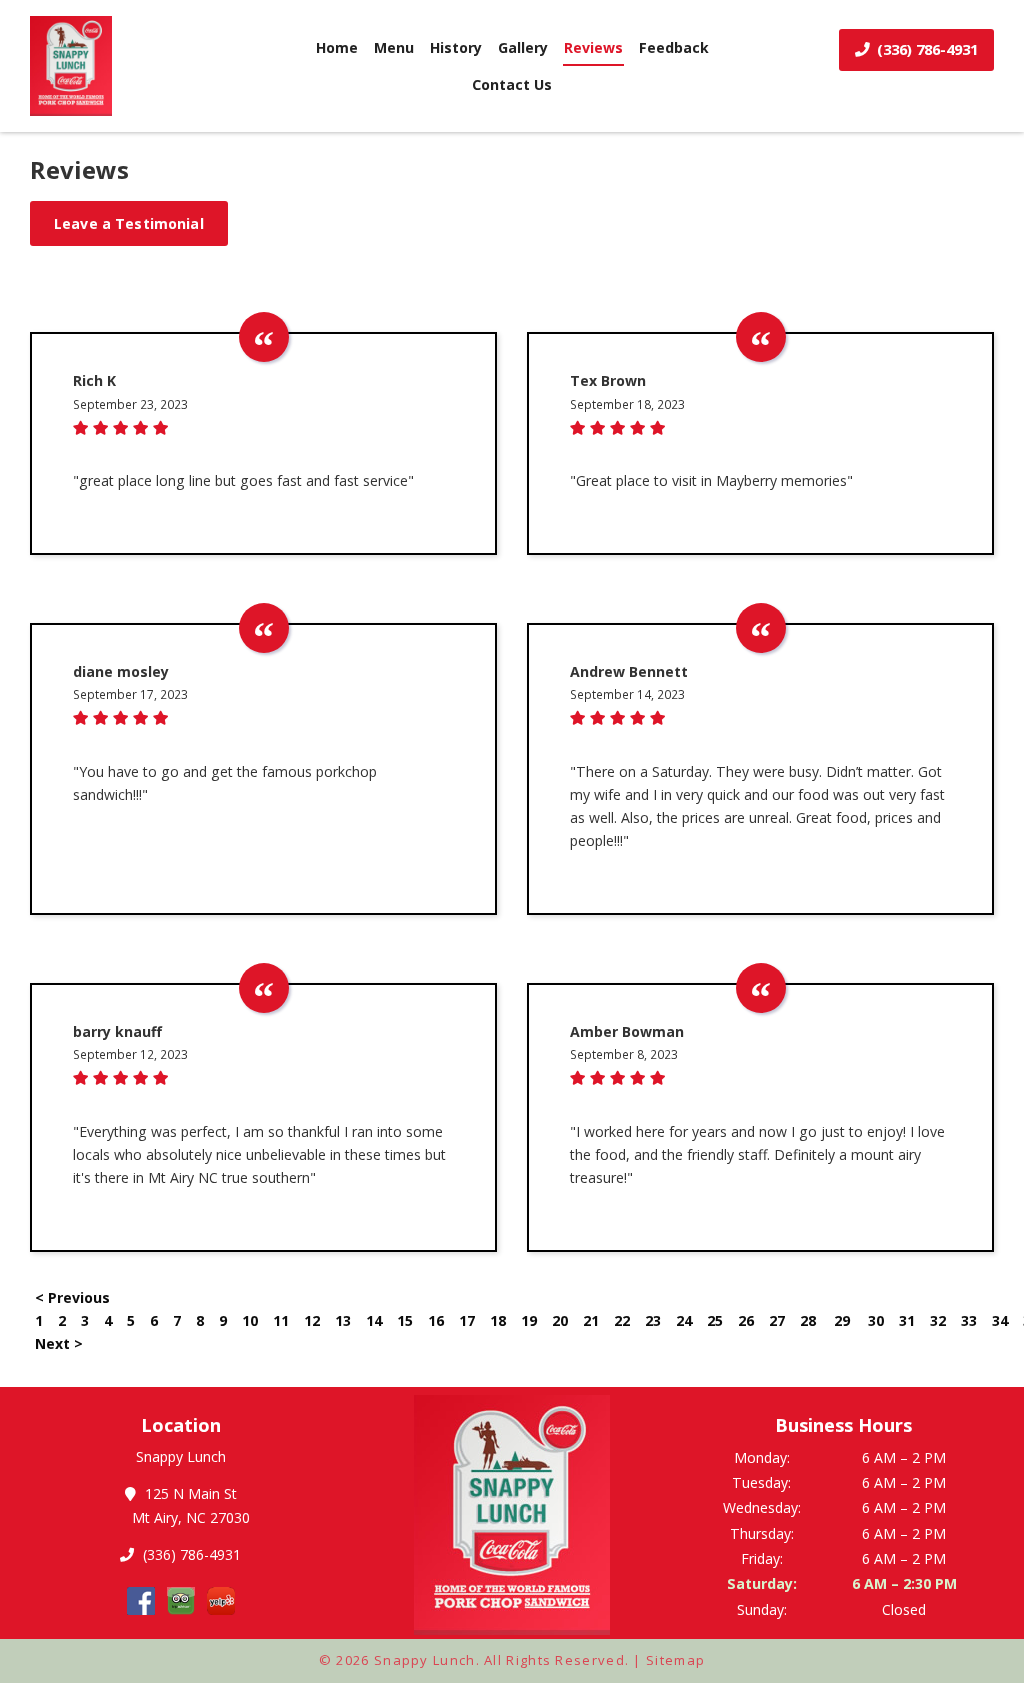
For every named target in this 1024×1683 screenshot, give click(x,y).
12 (312, 1320)
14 (374, 1320)
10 (250, 1320)
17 (467, 1320)
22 (622, 1320)
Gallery (523, 47)
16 (436, 1320)
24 (684, 1320)
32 (938, 1320)
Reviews (593, 47)
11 (281, 1320)
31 (907, 1320)
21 (591, 1320)
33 (969, 1320)
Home (337, 47)
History (456, 47)
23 (653, 1320)
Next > (59, 1343)
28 (808, 1320)
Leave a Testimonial (129, 223)
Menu (394, 47)
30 (876, 1320)
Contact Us (512, 84)
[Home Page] (139, 66)
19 (529, 1320)
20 (560, 1320)
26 (746, 1320)
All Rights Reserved (554, 1660)
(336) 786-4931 (925, 49)
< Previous (72, 1297)
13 (343, 1320)
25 (715, 1320)
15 (405, 1320)
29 (842, 1320)
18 (498, 1320)
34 (1000, 1320)
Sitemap (675, 1660)
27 (777, 1320)
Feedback (674, 47)
